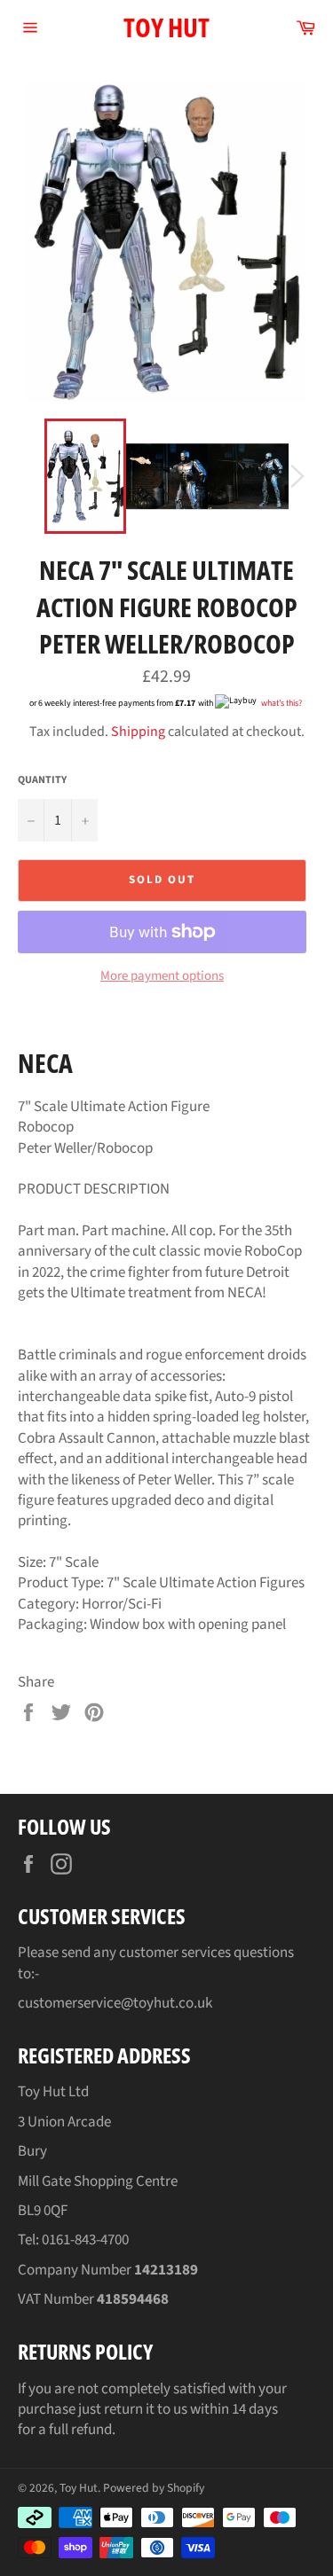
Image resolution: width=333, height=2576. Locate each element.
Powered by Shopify (154, 2488)
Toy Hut (166, 27)
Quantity (42, 780)
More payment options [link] (162, 976)
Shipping (138, 732)
